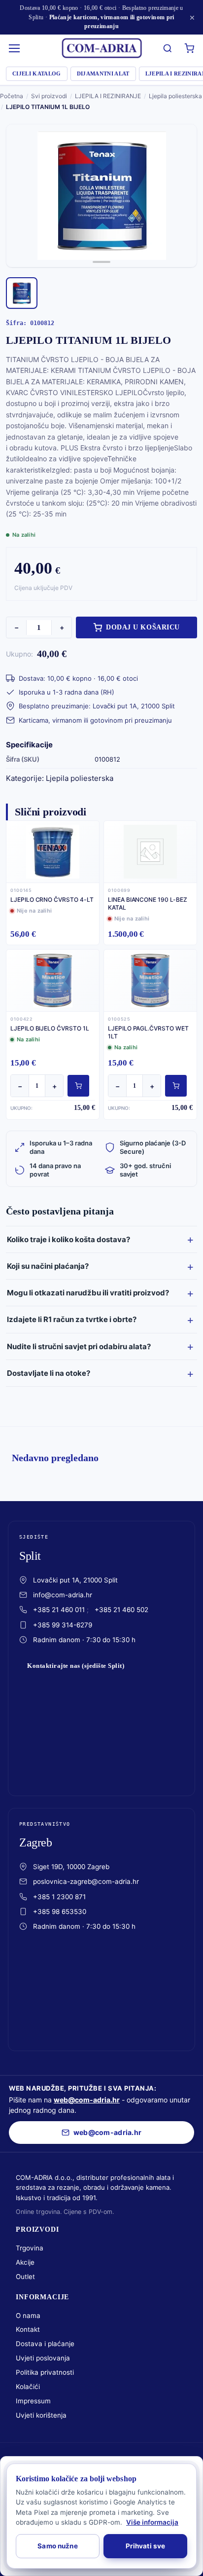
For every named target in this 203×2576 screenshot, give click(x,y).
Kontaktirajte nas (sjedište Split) (76, 1666)
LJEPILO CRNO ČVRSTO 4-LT (52, 900)
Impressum (33, 2401)
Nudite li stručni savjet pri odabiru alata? (79, 1346)
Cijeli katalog (37, 74)
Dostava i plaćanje (45, 2344)
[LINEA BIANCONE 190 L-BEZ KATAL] (150, 851)
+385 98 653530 (60, 1912)
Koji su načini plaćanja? (48, 1266)
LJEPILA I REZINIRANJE (108, 96)
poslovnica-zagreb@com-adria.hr (86, 1881)
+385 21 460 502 (121, 1610)
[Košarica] (189, 48)
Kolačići (28, 2387)
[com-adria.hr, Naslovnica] (101, 48)
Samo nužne (57, 2546)
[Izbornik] (15, 48)
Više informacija (152, 2522)
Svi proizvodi (49, 96)
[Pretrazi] (168, 48)
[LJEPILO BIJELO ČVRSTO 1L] (53, 980)
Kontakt (28, 2329)
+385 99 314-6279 (63, 1625)
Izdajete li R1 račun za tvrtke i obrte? (72, 1319)
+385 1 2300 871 (59, 1897)
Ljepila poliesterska (175, 96)
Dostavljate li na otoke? (49, 1373)
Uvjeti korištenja (41, 2415)
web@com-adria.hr (87, 2100)
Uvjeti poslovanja (43, 2358)
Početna (12, 96)
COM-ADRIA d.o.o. (82, 2459)
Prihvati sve (146, 2546)
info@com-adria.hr (63, 1595)
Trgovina (30, 2248)
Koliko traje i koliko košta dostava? (68, 1239)
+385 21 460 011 (59, 1610)
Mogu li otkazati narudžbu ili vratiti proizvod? (88, 1293)
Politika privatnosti (45, 2372)
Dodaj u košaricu (143, 627)
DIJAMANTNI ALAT (103, 74)
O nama (28, 2316)
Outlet (25, 2277)
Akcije (25, 2262)
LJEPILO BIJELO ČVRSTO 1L (50, 1028)
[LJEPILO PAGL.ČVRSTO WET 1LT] (150, 980)
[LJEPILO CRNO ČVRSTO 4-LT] (53, 851)
